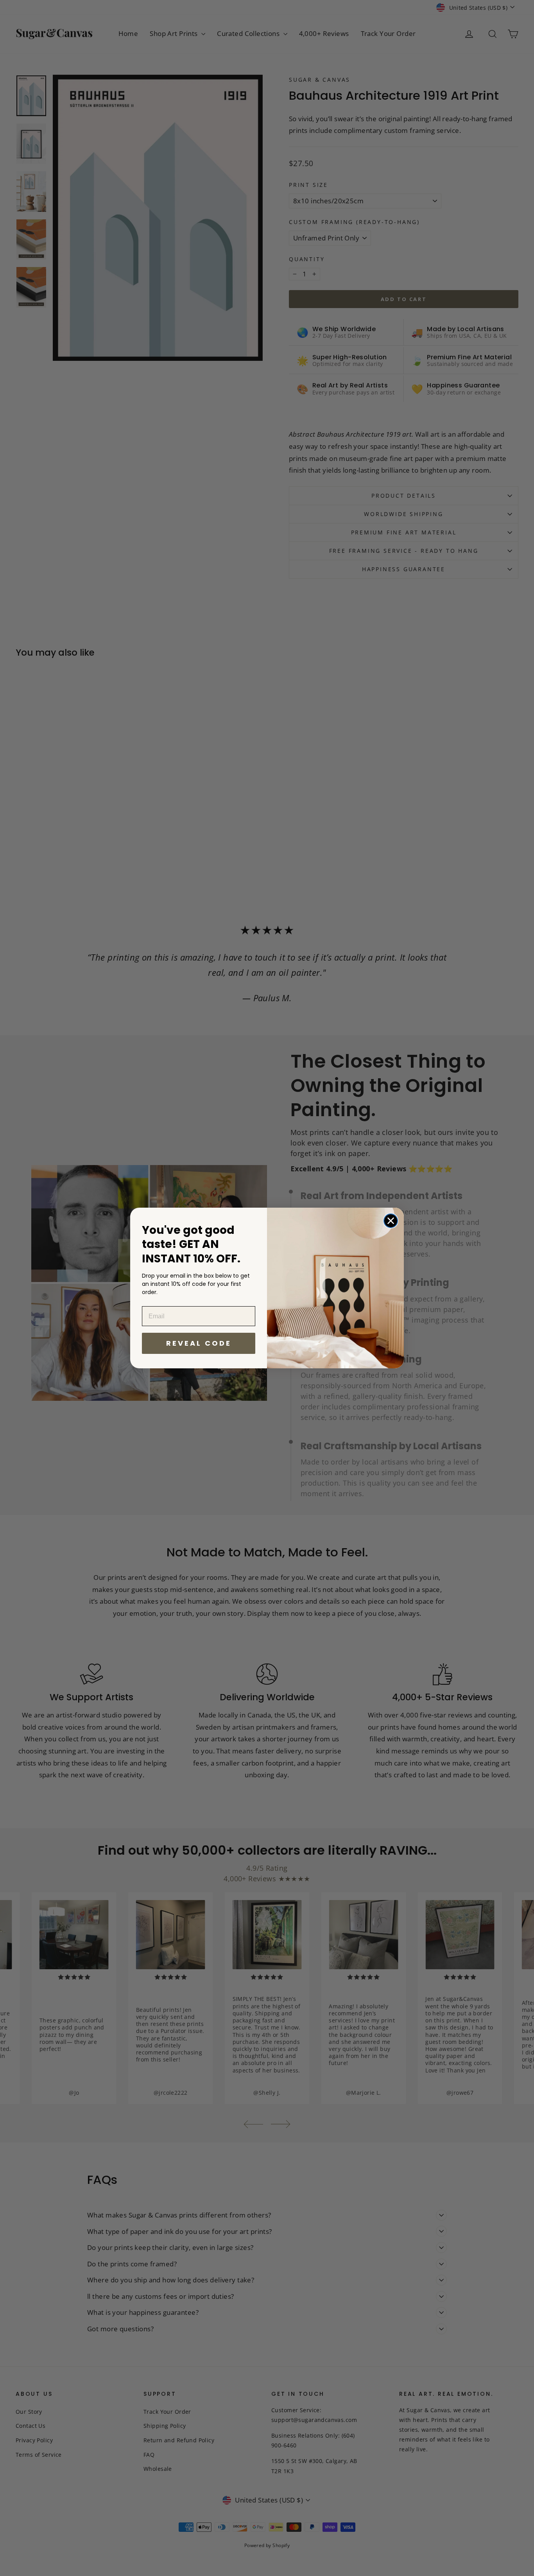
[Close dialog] (391, 1221)
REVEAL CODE (199, 1343)
